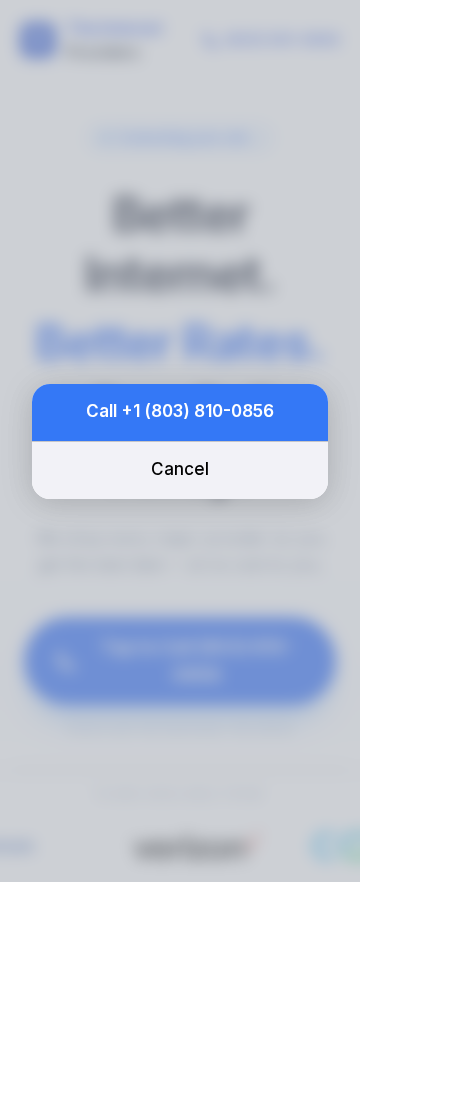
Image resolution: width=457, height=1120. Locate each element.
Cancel (180, 469)
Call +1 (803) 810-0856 (180, 411)
